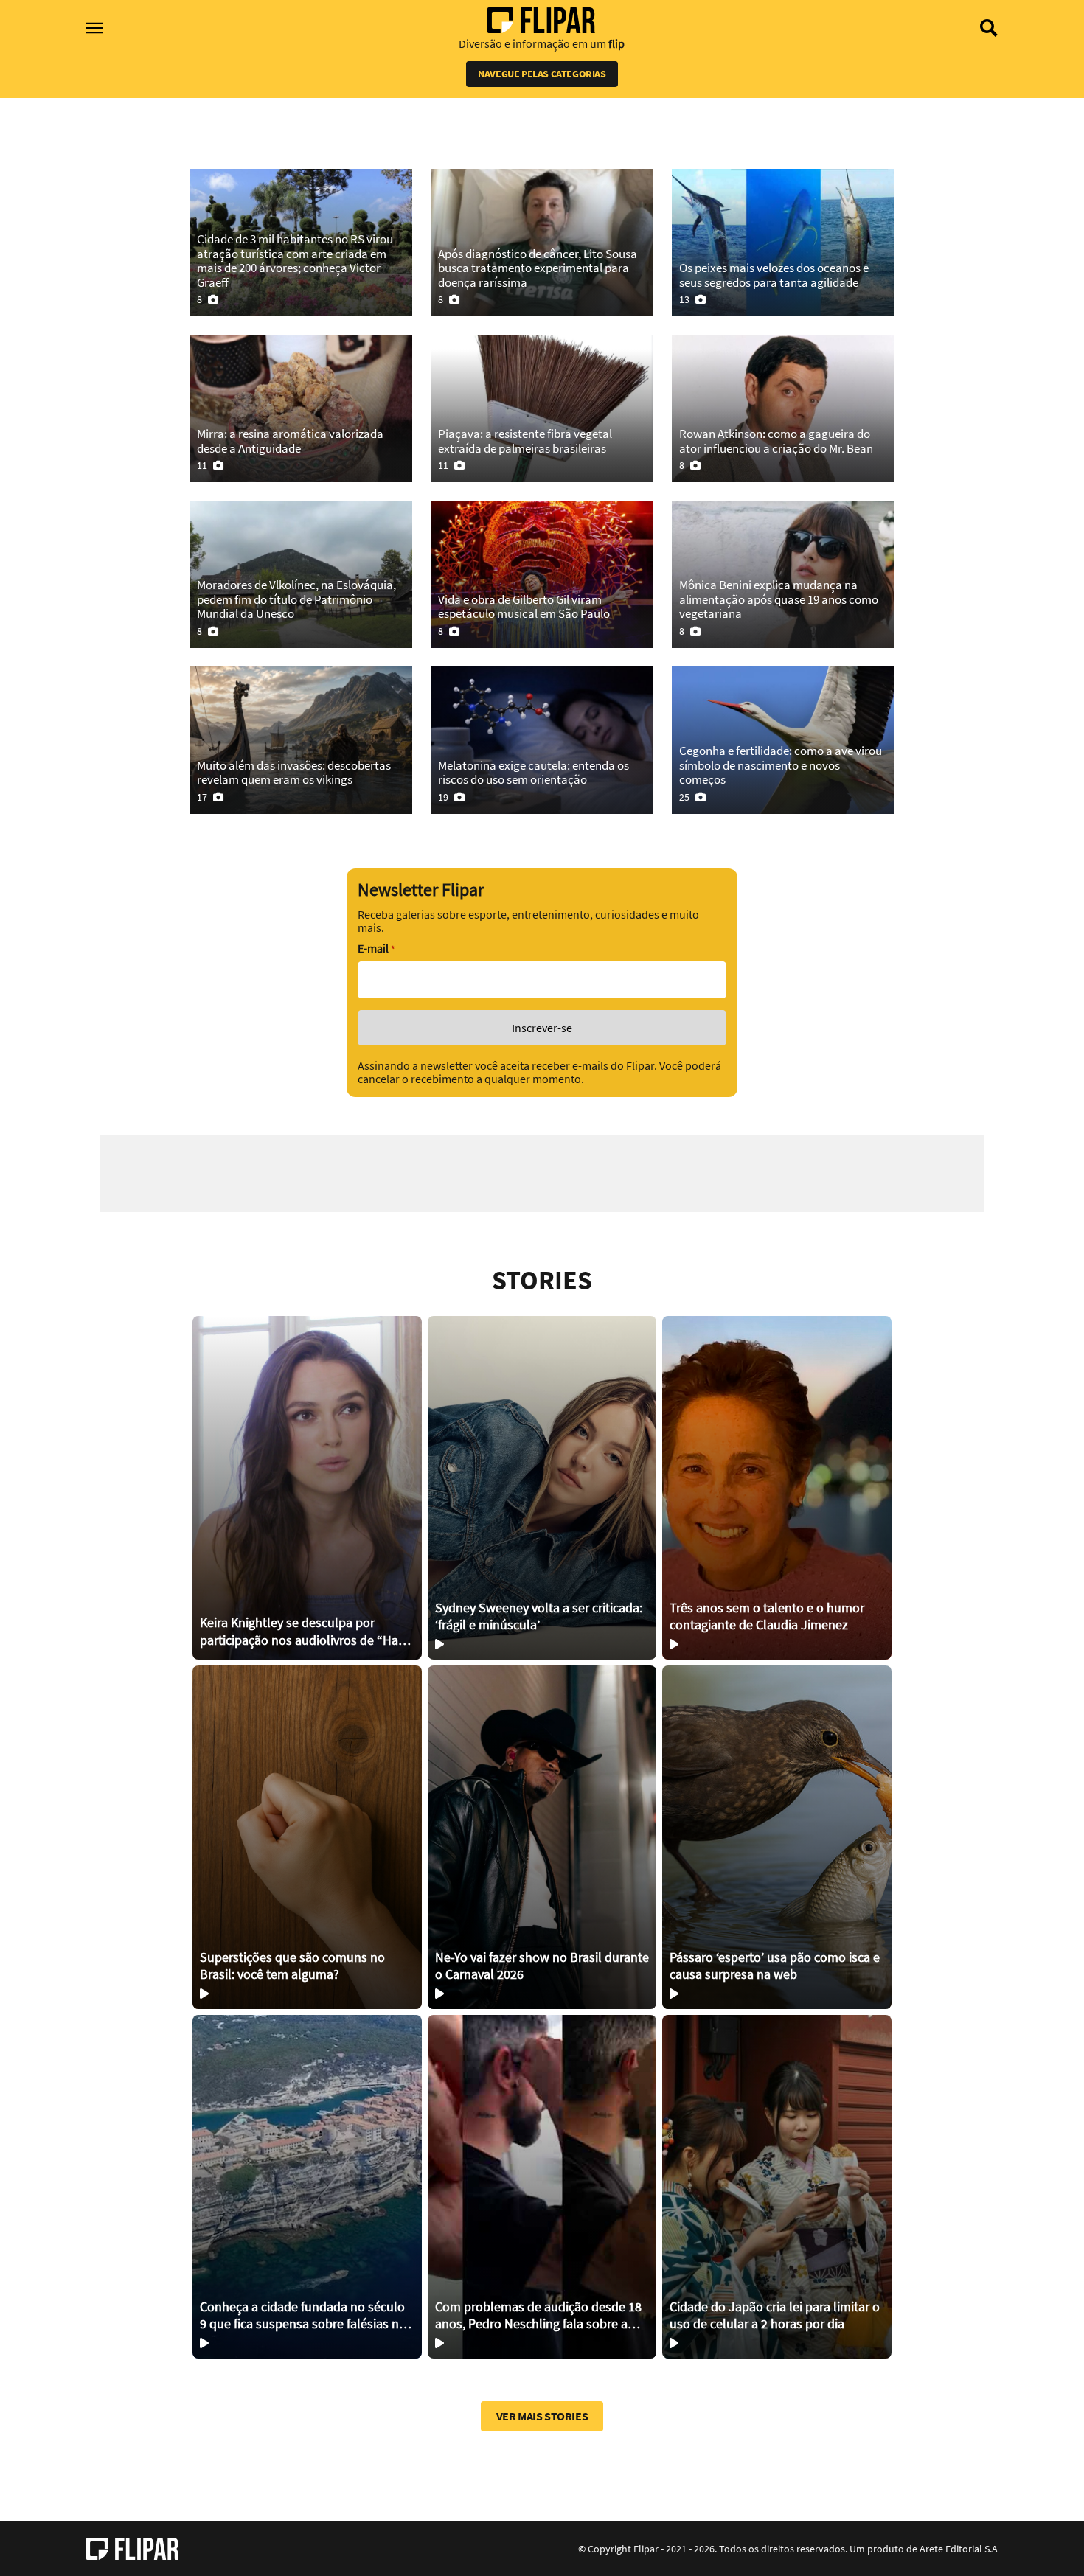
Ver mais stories (542, 2416)
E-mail (376, 948)
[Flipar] (132, 2549)
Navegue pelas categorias (542, 74)
